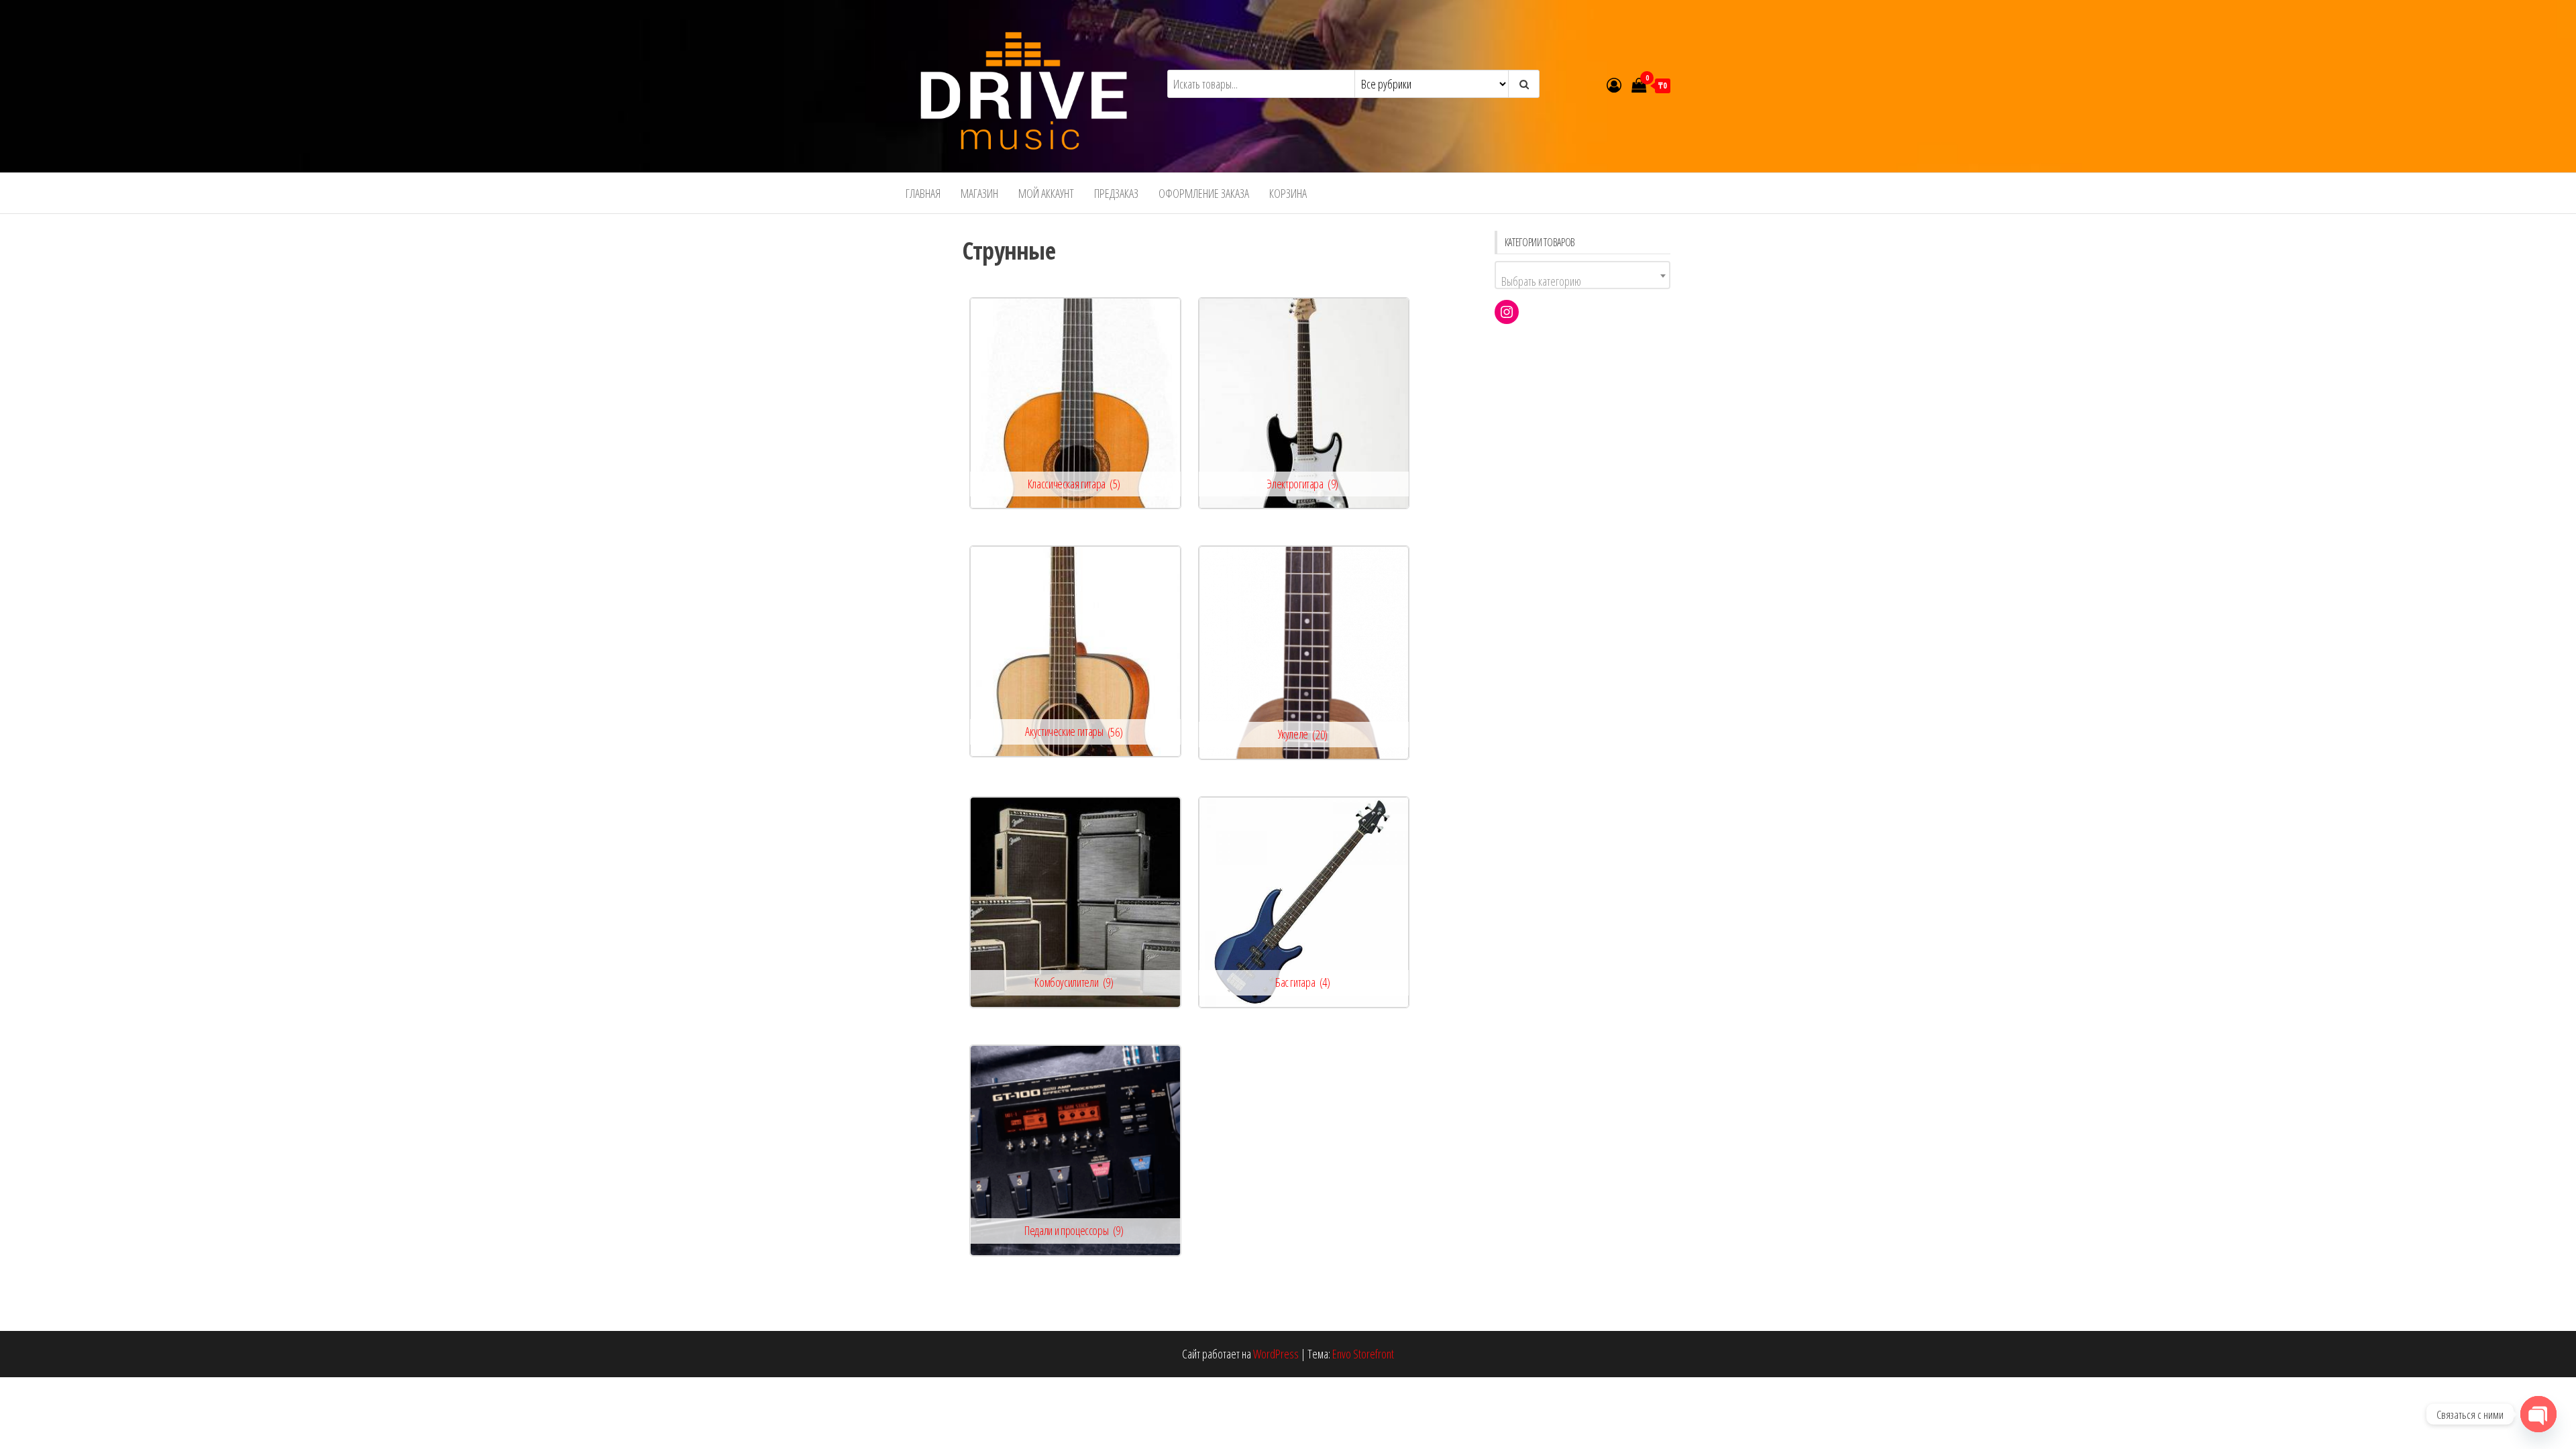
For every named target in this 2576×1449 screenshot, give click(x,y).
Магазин (979, 193)
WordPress (1276, 1354)
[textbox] (1583, 281)
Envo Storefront (1363, 1354)
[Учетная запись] (1614, 85)
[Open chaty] (2538, 1414)
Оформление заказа (1204, 193)
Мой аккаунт (1046, 193)
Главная (923, 193)
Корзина (1288, 193)
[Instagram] (1507, 312)
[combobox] (1583, 275)
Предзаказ (1116, 193)
